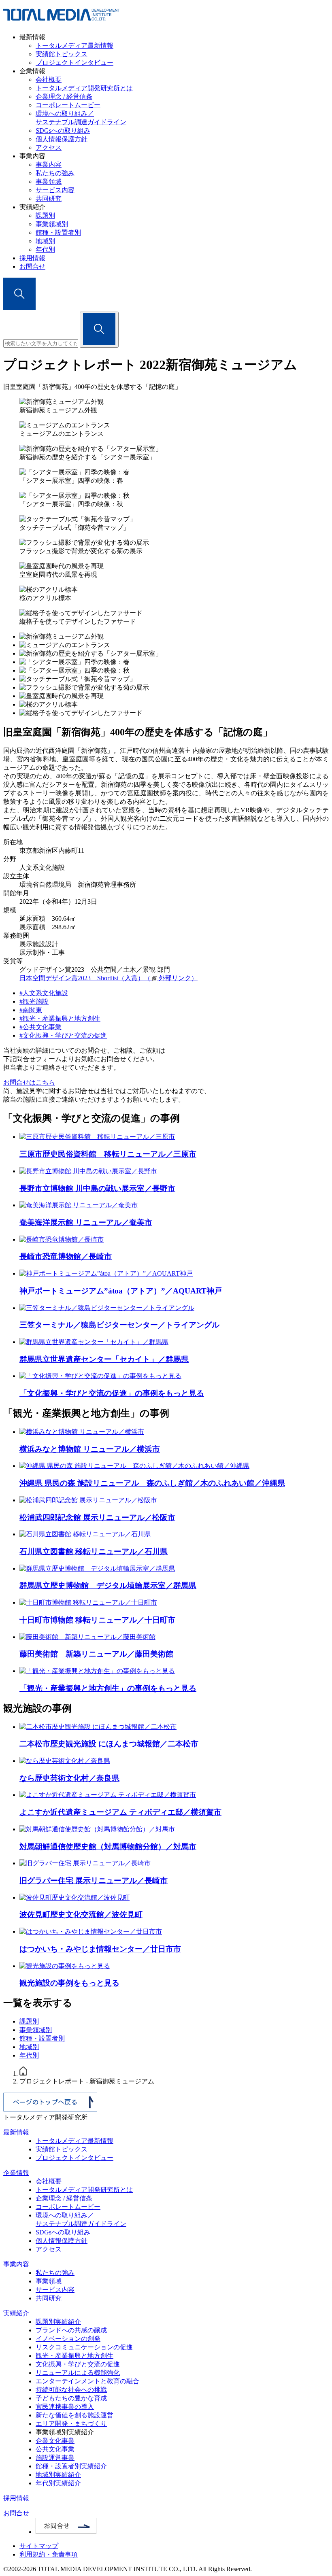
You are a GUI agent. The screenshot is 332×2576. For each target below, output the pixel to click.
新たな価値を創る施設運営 (74, 2415)
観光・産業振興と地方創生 (74, 2356)
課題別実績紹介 (58, 2322)
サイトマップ (39, 2546)
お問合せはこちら (29, 1082)
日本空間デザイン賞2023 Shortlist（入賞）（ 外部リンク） (109, 978)
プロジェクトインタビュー (74, 63)
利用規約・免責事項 (49, 2554)
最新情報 (16, 2132)
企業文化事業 (55, 2441)
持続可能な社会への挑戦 (71, 2390)
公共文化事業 (55, 2449)
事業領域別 (52, 224)
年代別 (45, 250)
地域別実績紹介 (58, 2475)
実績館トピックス (62, 54)
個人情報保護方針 (62, 139)
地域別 (45, 241)
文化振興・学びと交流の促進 (78, 2364)
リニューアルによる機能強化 (78, 2373)
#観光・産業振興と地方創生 (60, 1018)
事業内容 (49, 165)
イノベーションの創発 (68, 2339)
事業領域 (49, 182)
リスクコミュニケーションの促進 (84, 2347)
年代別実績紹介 (58, 2483)
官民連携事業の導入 (65, 2407)
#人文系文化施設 (44, 993)
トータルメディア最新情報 (74, 46)
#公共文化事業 (40, 1027)
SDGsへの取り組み (63, 131)
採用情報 (32, 258)
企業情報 (16, 2173)
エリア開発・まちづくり (71, 2424)
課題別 (45, 216)
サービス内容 (55, 190)
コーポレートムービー (68, 105)
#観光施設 (34, 1001)
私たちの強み (55, 173)
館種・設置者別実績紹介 (71, 2466)
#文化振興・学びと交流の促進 (63, 1035)
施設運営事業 (55, 2458)
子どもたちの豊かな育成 (71, 2398)
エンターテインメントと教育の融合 (87, 2381)
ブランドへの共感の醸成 (71, 2330)
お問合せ (32, 267)
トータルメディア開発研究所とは (84, 88)
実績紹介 (16, 2313)
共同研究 (49, 199)
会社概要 (49, 80)
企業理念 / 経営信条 (64, 97)
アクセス (49, 148)
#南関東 (31, 1010)
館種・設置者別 (58, 233)
